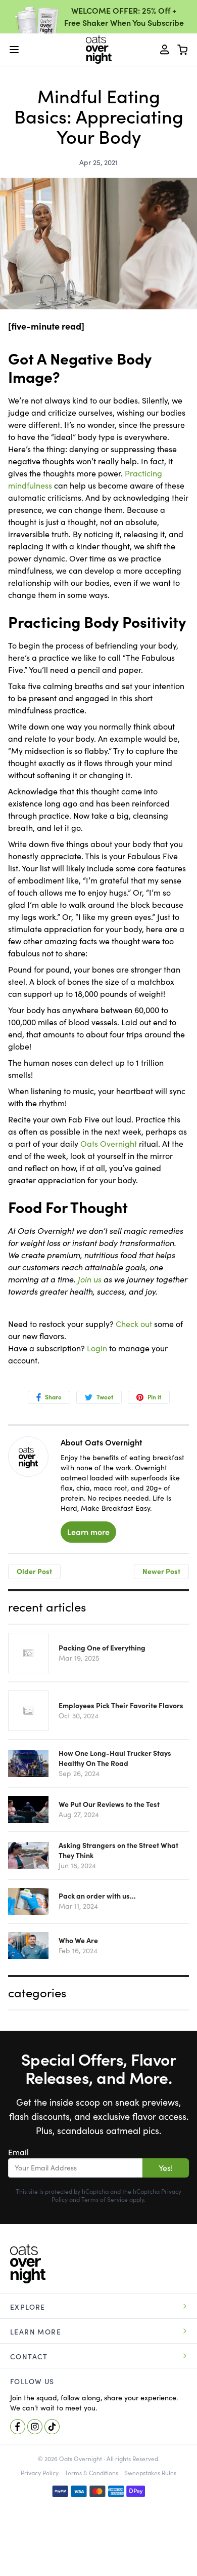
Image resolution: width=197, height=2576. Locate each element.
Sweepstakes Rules (150, 2473)
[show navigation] (14, 50)
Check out (134, 1324)
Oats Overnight (109, 1144)
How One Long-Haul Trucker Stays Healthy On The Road (115, 1758)
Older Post (34, 1572)
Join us (90, 1279)
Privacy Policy (40, 2473)
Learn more (88, 1532)
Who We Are (78, 1941)
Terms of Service (105, 2200)
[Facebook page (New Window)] (18, 2427)
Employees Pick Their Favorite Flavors (121, 1706)
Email (18, 2152)
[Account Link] (165, 50)
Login (97, 1348)
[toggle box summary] (183, 50)
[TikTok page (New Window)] (52, 2427)
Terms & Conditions (91, 2473)
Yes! (166, 2168)
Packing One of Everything (102, 1648)
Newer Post (161, 1572)
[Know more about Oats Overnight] (28, 1458)
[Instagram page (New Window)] (35, 2427)
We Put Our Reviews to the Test (109, 1804)
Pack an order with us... (97, 1896)
